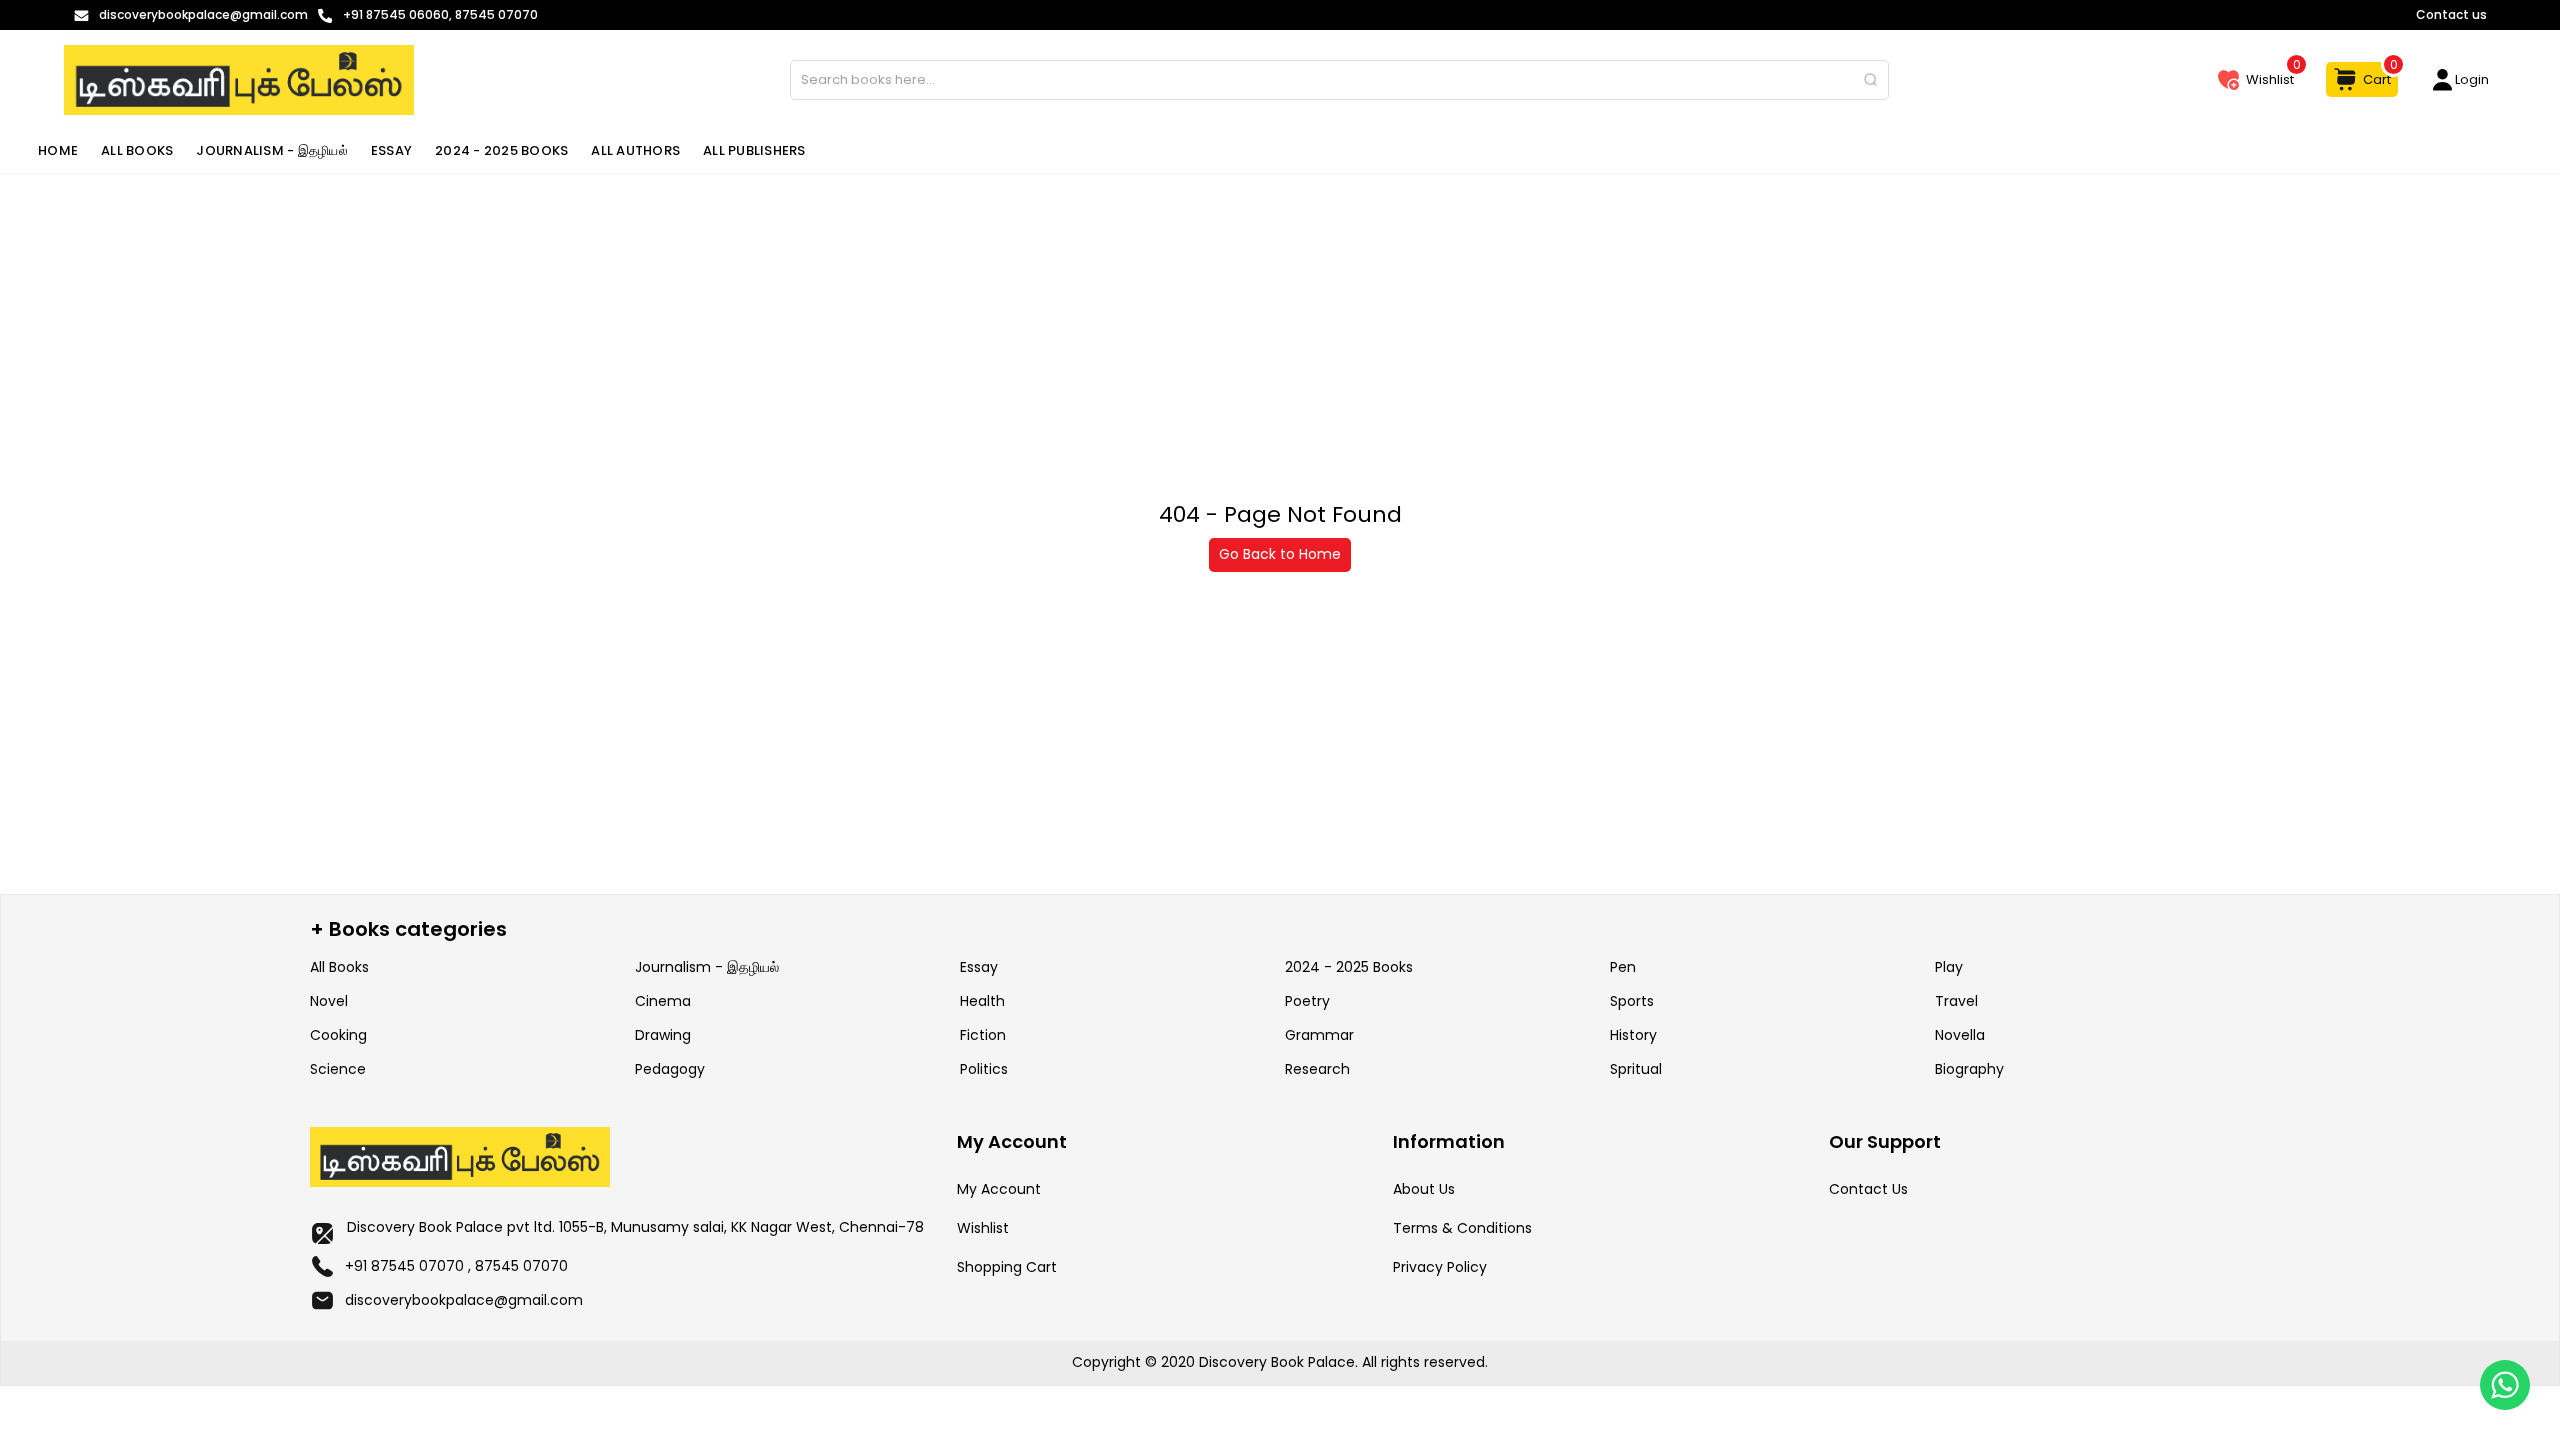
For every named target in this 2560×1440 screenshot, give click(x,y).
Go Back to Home (1280, 554)
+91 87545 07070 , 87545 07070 (456, 1266)
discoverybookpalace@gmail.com (464, 1300)
